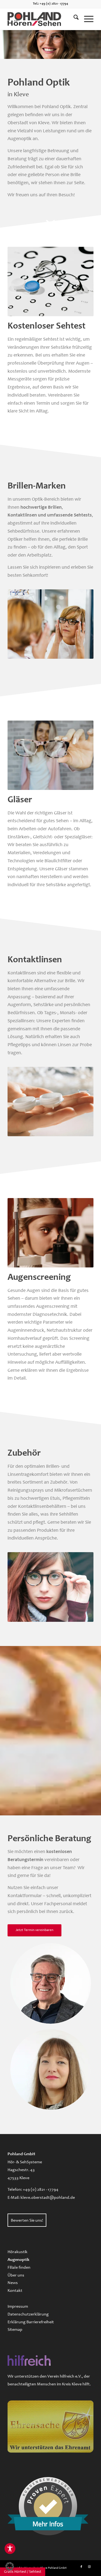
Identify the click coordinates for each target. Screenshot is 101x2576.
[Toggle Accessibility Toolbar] (10, 2549)
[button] (10, 2566)
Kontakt (15, 2291)
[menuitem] (73, 19)
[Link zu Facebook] (81, 2567)
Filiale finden (19, 2268)
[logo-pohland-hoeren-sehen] (42, 19)
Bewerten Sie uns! (27, 2221)
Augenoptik (18, 2260)
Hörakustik (18, 2252)
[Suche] (73, 19)
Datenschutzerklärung (28, 2314)
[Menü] (86, 19)
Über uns (16, 2275)
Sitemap (15, 2330)
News (13, 2283)
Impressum (18, 2307)
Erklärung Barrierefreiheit (31, 2322)
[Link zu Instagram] (89, 2567)
